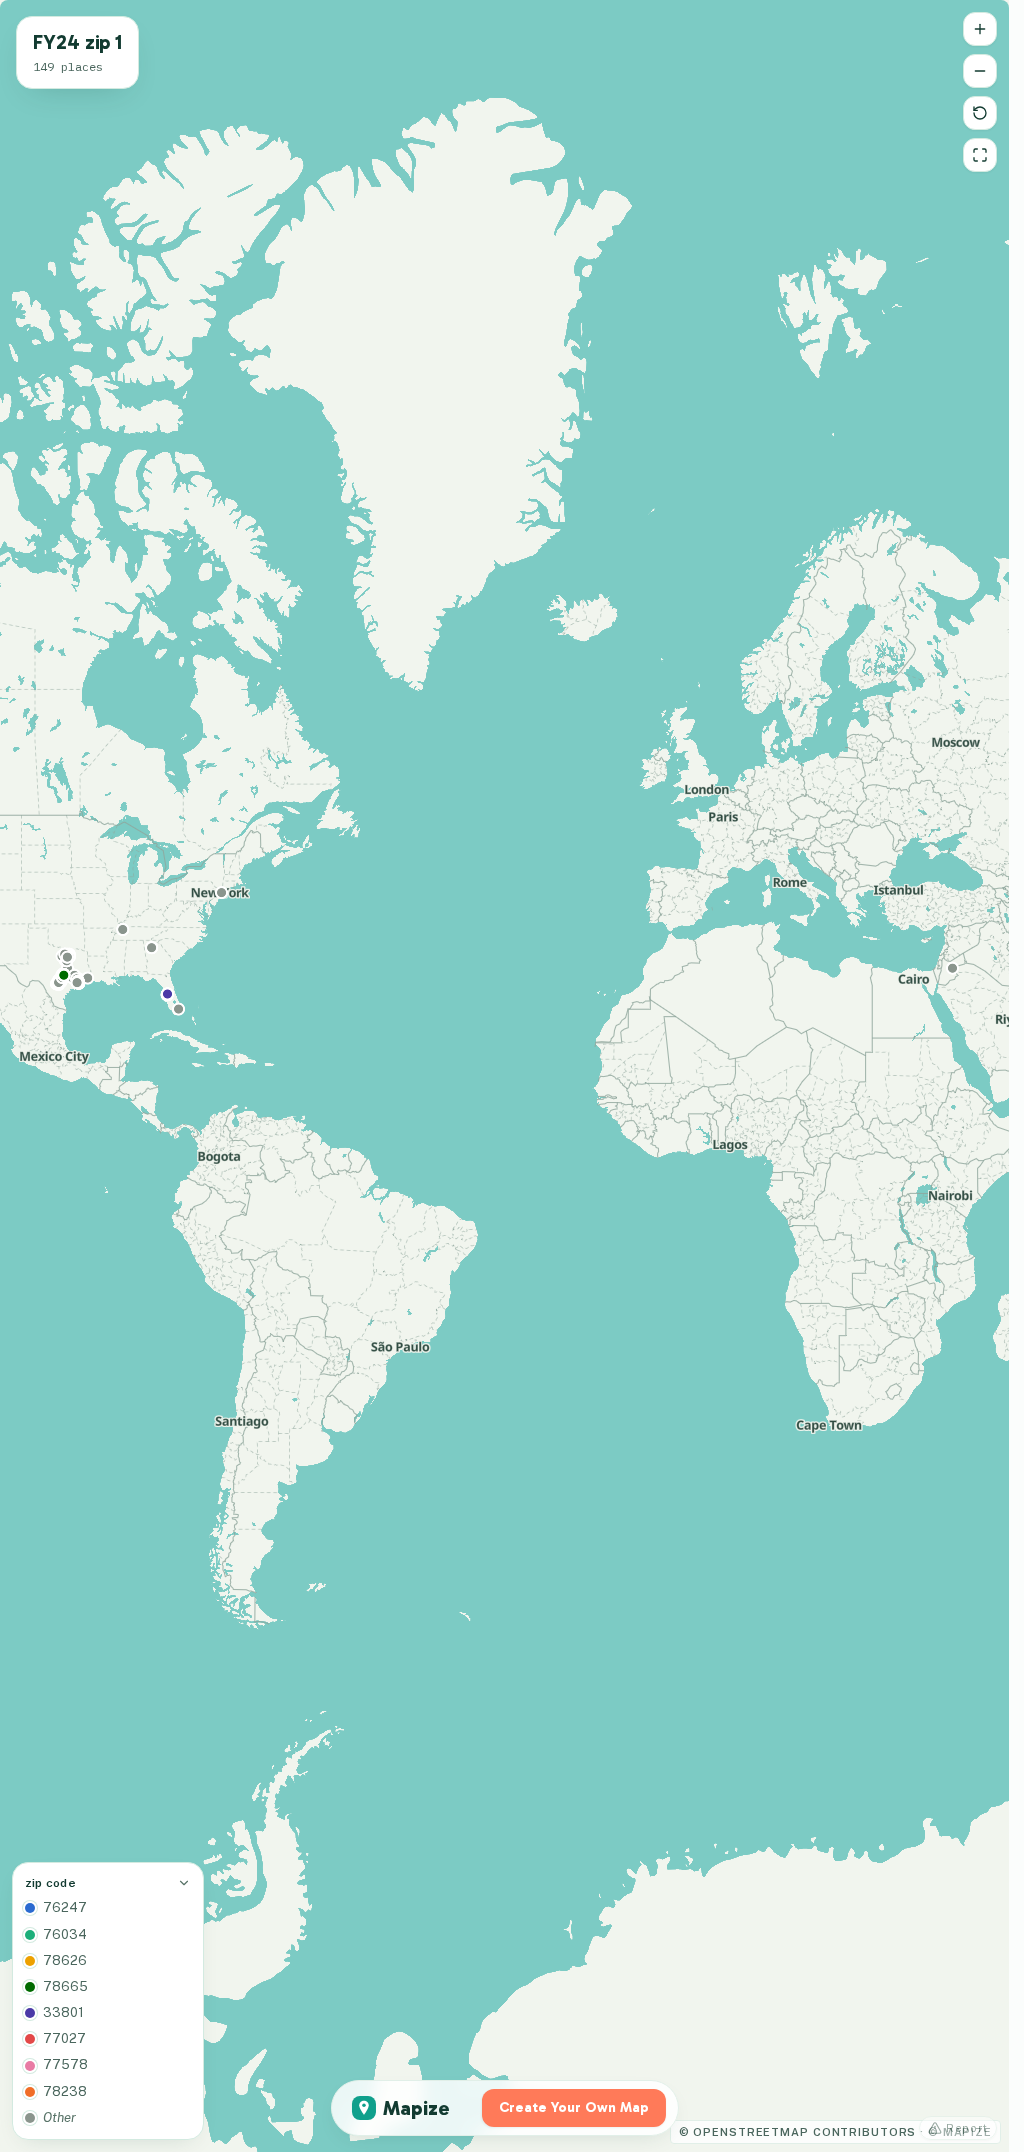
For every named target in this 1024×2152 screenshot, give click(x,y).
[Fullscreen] (980, 155)
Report (967, 2128)
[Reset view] (980, 113)
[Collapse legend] (184, 1883)
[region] (504, 1076)
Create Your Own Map (574, 2107)
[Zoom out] (980, 71)
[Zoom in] (980, 29)
